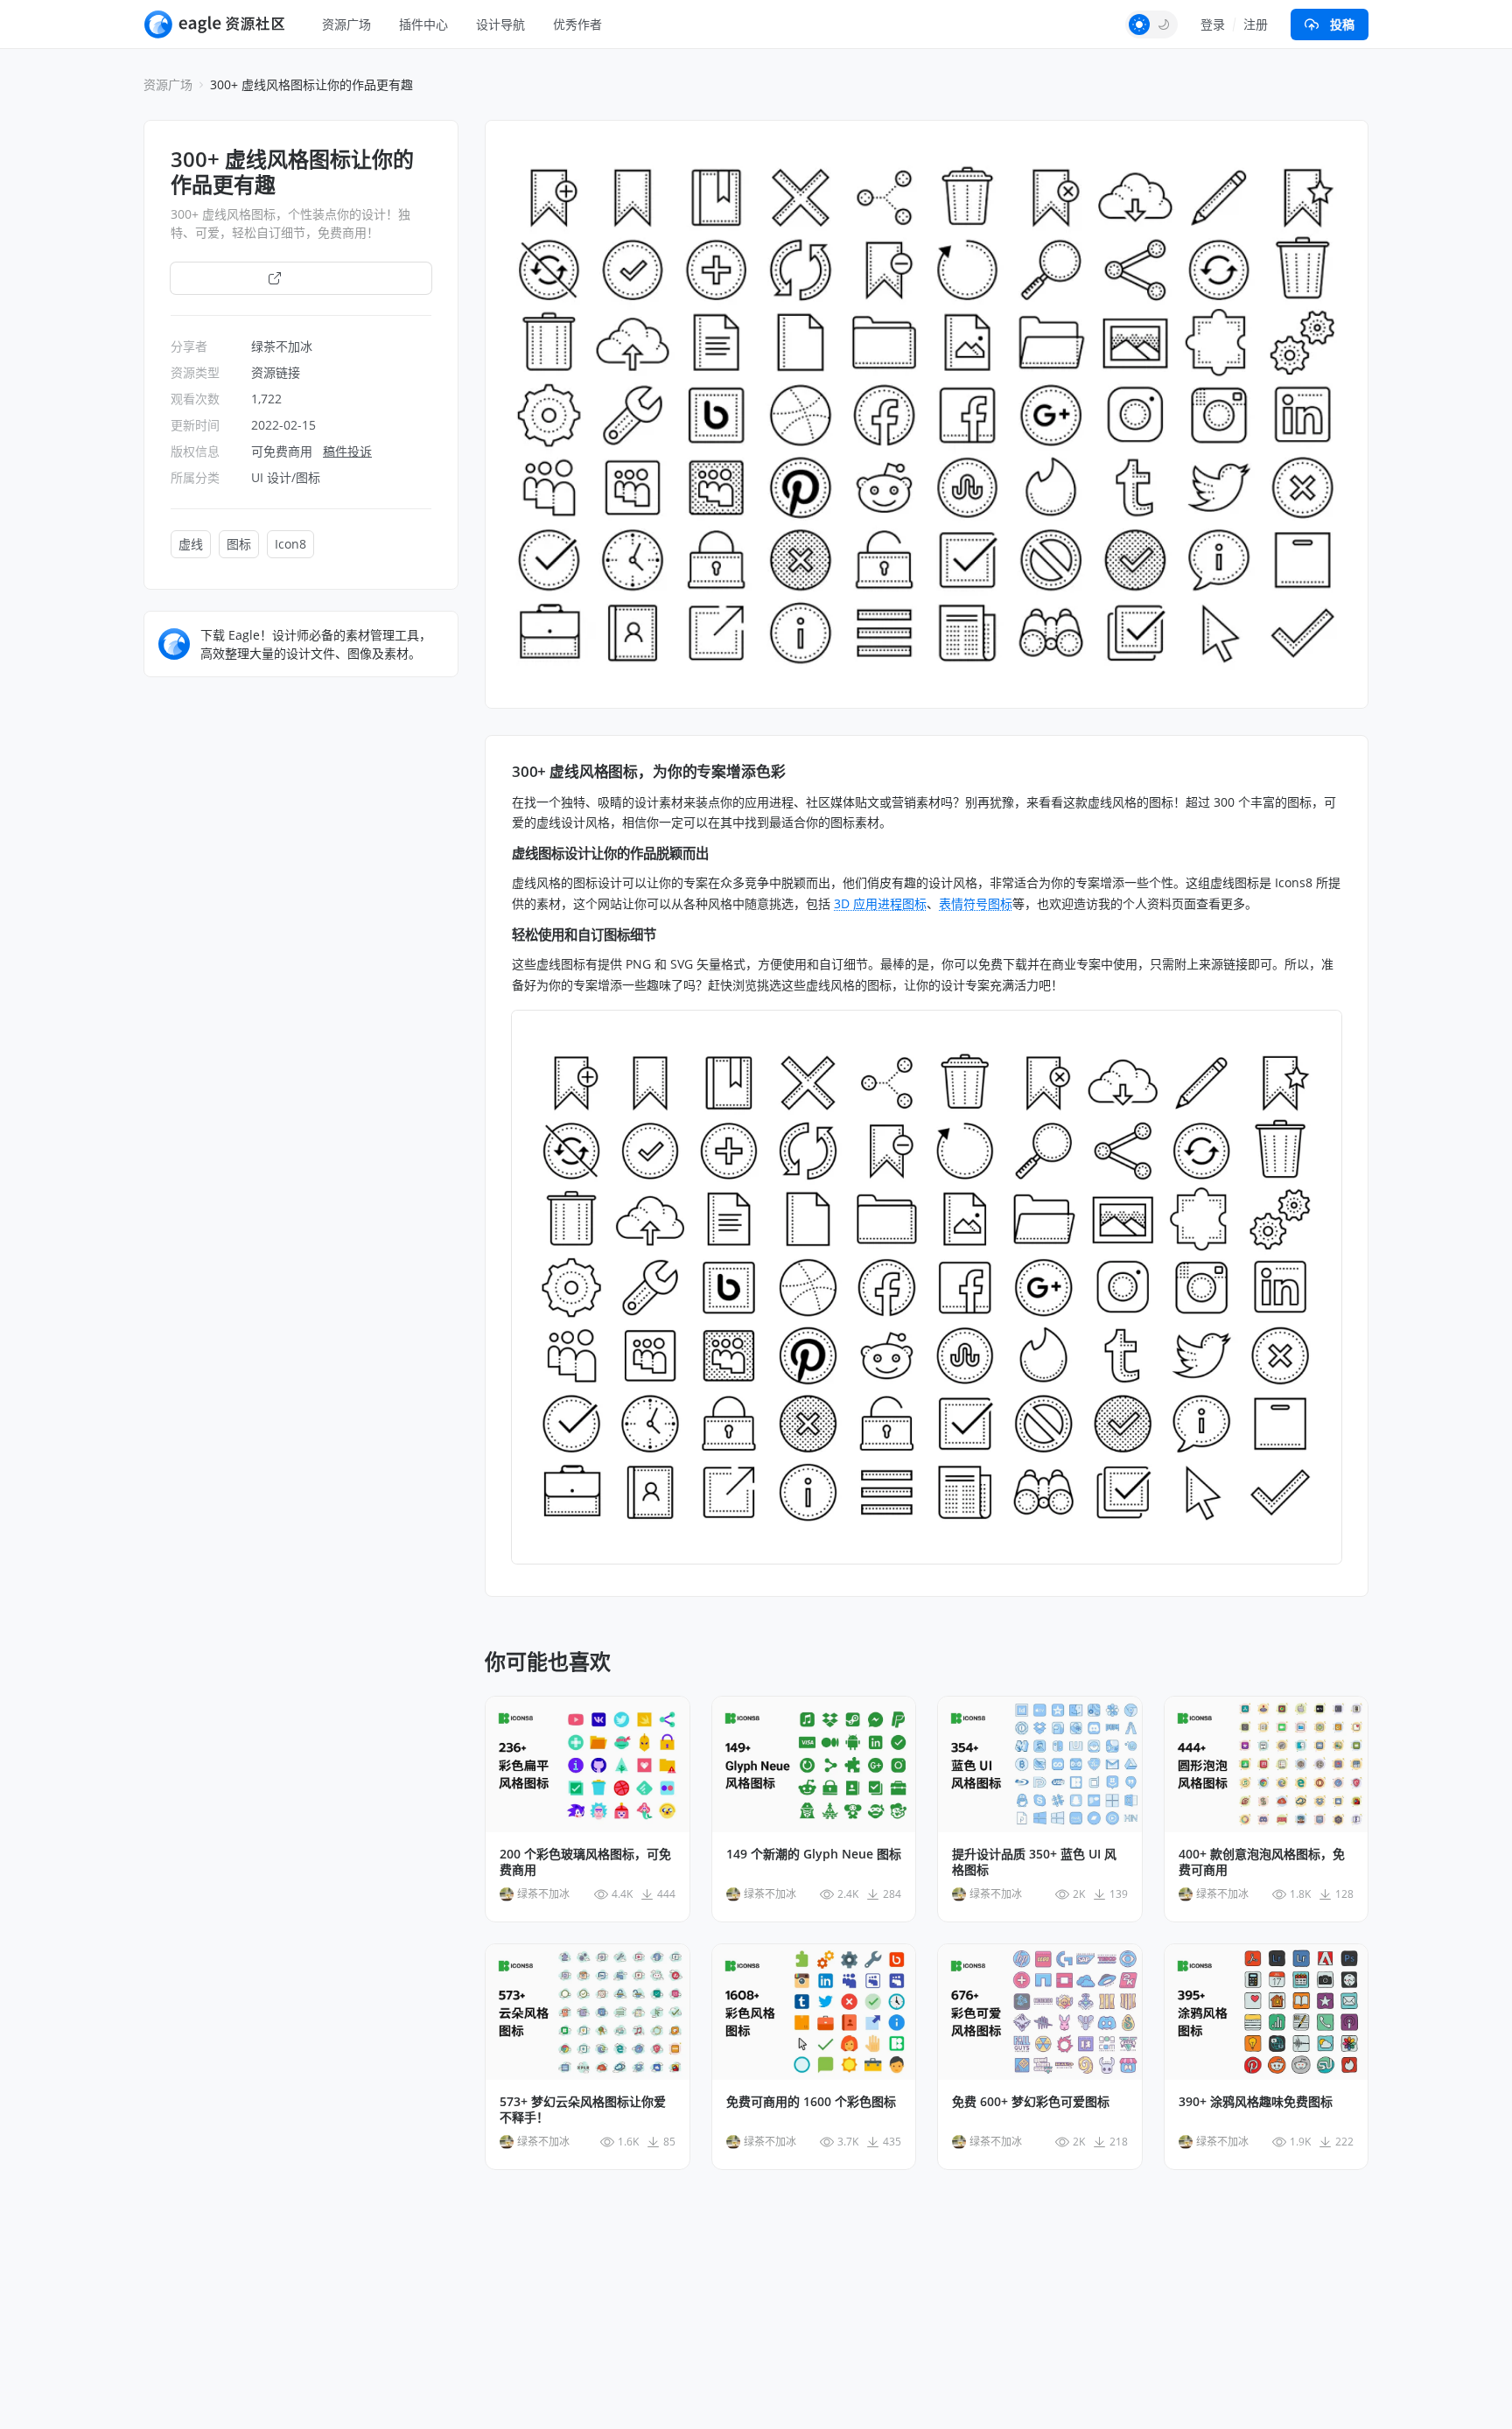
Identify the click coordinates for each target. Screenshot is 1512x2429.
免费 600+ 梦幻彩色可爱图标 (1031, 2102)
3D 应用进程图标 (880, 903)
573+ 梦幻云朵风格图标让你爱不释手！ (583, 2110)
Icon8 (290, 544)
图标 (239, 544)
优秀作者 (577, 24)
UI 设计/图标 (286, 477)
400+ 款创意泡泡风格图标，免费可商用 (1262, 1862)
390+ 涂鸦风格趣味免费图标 (1256, 2102)
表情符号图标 (976, 903)
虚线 (191, 544)
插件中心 (423, 24)
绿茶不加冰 (282, 346)
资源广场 (346, 24)
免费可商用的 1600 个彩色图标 (811, 2102)
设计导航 (500, 24)
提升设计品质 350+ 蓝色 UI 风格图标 (1034, 1862)
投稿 (1342, 24)
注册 (1256, 24)
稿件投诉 (347, 451)
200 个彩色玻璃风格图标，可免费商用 (585, 1862)
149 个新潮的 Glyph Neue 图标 (814, 1854)
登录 (1213, 24)
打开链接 (311, 278)
